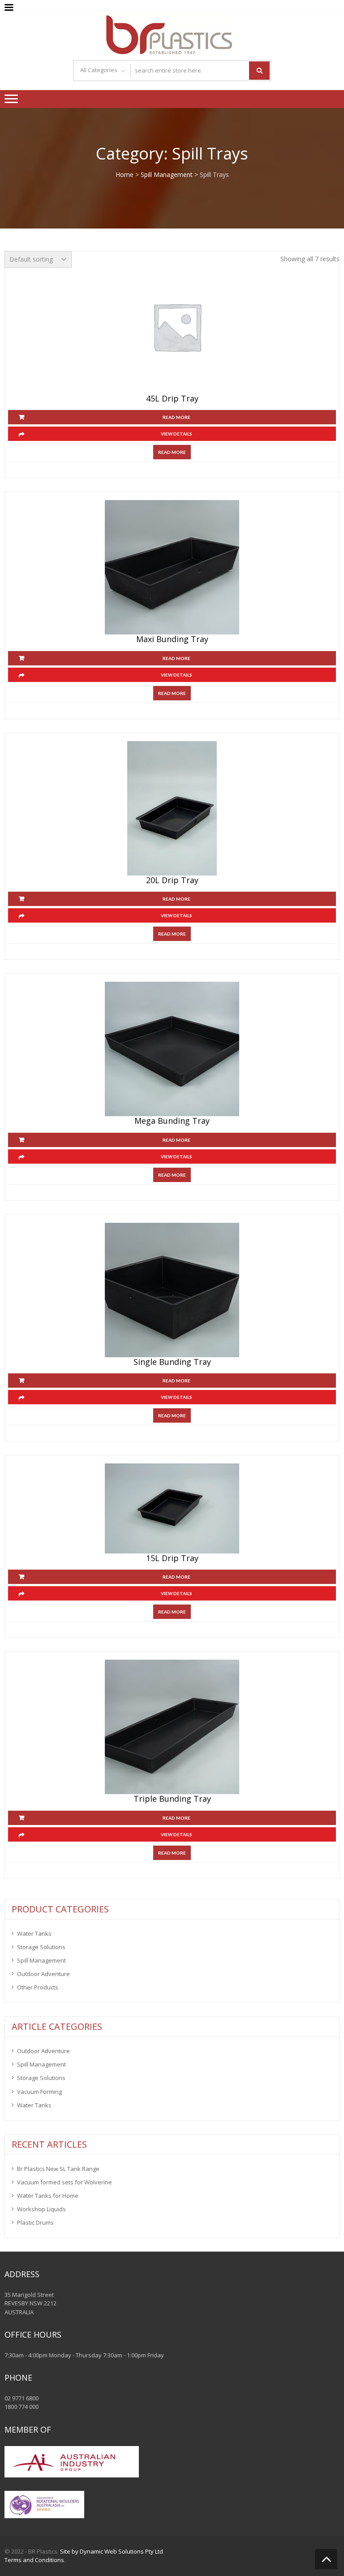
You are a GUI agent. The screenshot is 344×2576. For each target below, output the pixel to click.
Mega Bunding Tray (172, 1121)
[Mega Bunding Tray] (172, 1049)
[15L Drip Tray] (172, 1508)
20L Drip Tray (172, 880)
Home (125, 175)
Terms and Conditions (34, 2560)
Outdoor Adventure (43, 1974)
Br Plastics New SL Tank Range (58, 2169)
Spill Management (167, 175)
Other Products (38, 1987)
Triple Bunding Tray (172, 1799)
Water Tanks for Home (48, 2196)
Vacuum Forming (39, 2092)
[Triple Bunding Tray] (172, 1727)
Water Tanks (34, 1933)
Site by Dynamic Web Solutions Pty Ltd (112, 2551)
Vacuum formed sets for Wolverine (64, 2182)
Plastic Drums (35, 2222)
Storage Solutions (41, 1947)
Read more (176, 417)
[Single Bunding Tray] (172, 1290)
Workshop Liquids (41, 2209)
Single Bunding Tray (172, 1362)
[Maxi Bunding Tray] (172, 567)
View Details (176, 434)
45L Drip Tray (172, 399)
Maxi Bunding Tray (172, 639)
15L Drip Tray (172, 1558)
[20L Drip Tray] (172, 808)
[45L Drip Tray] (177, 327)
